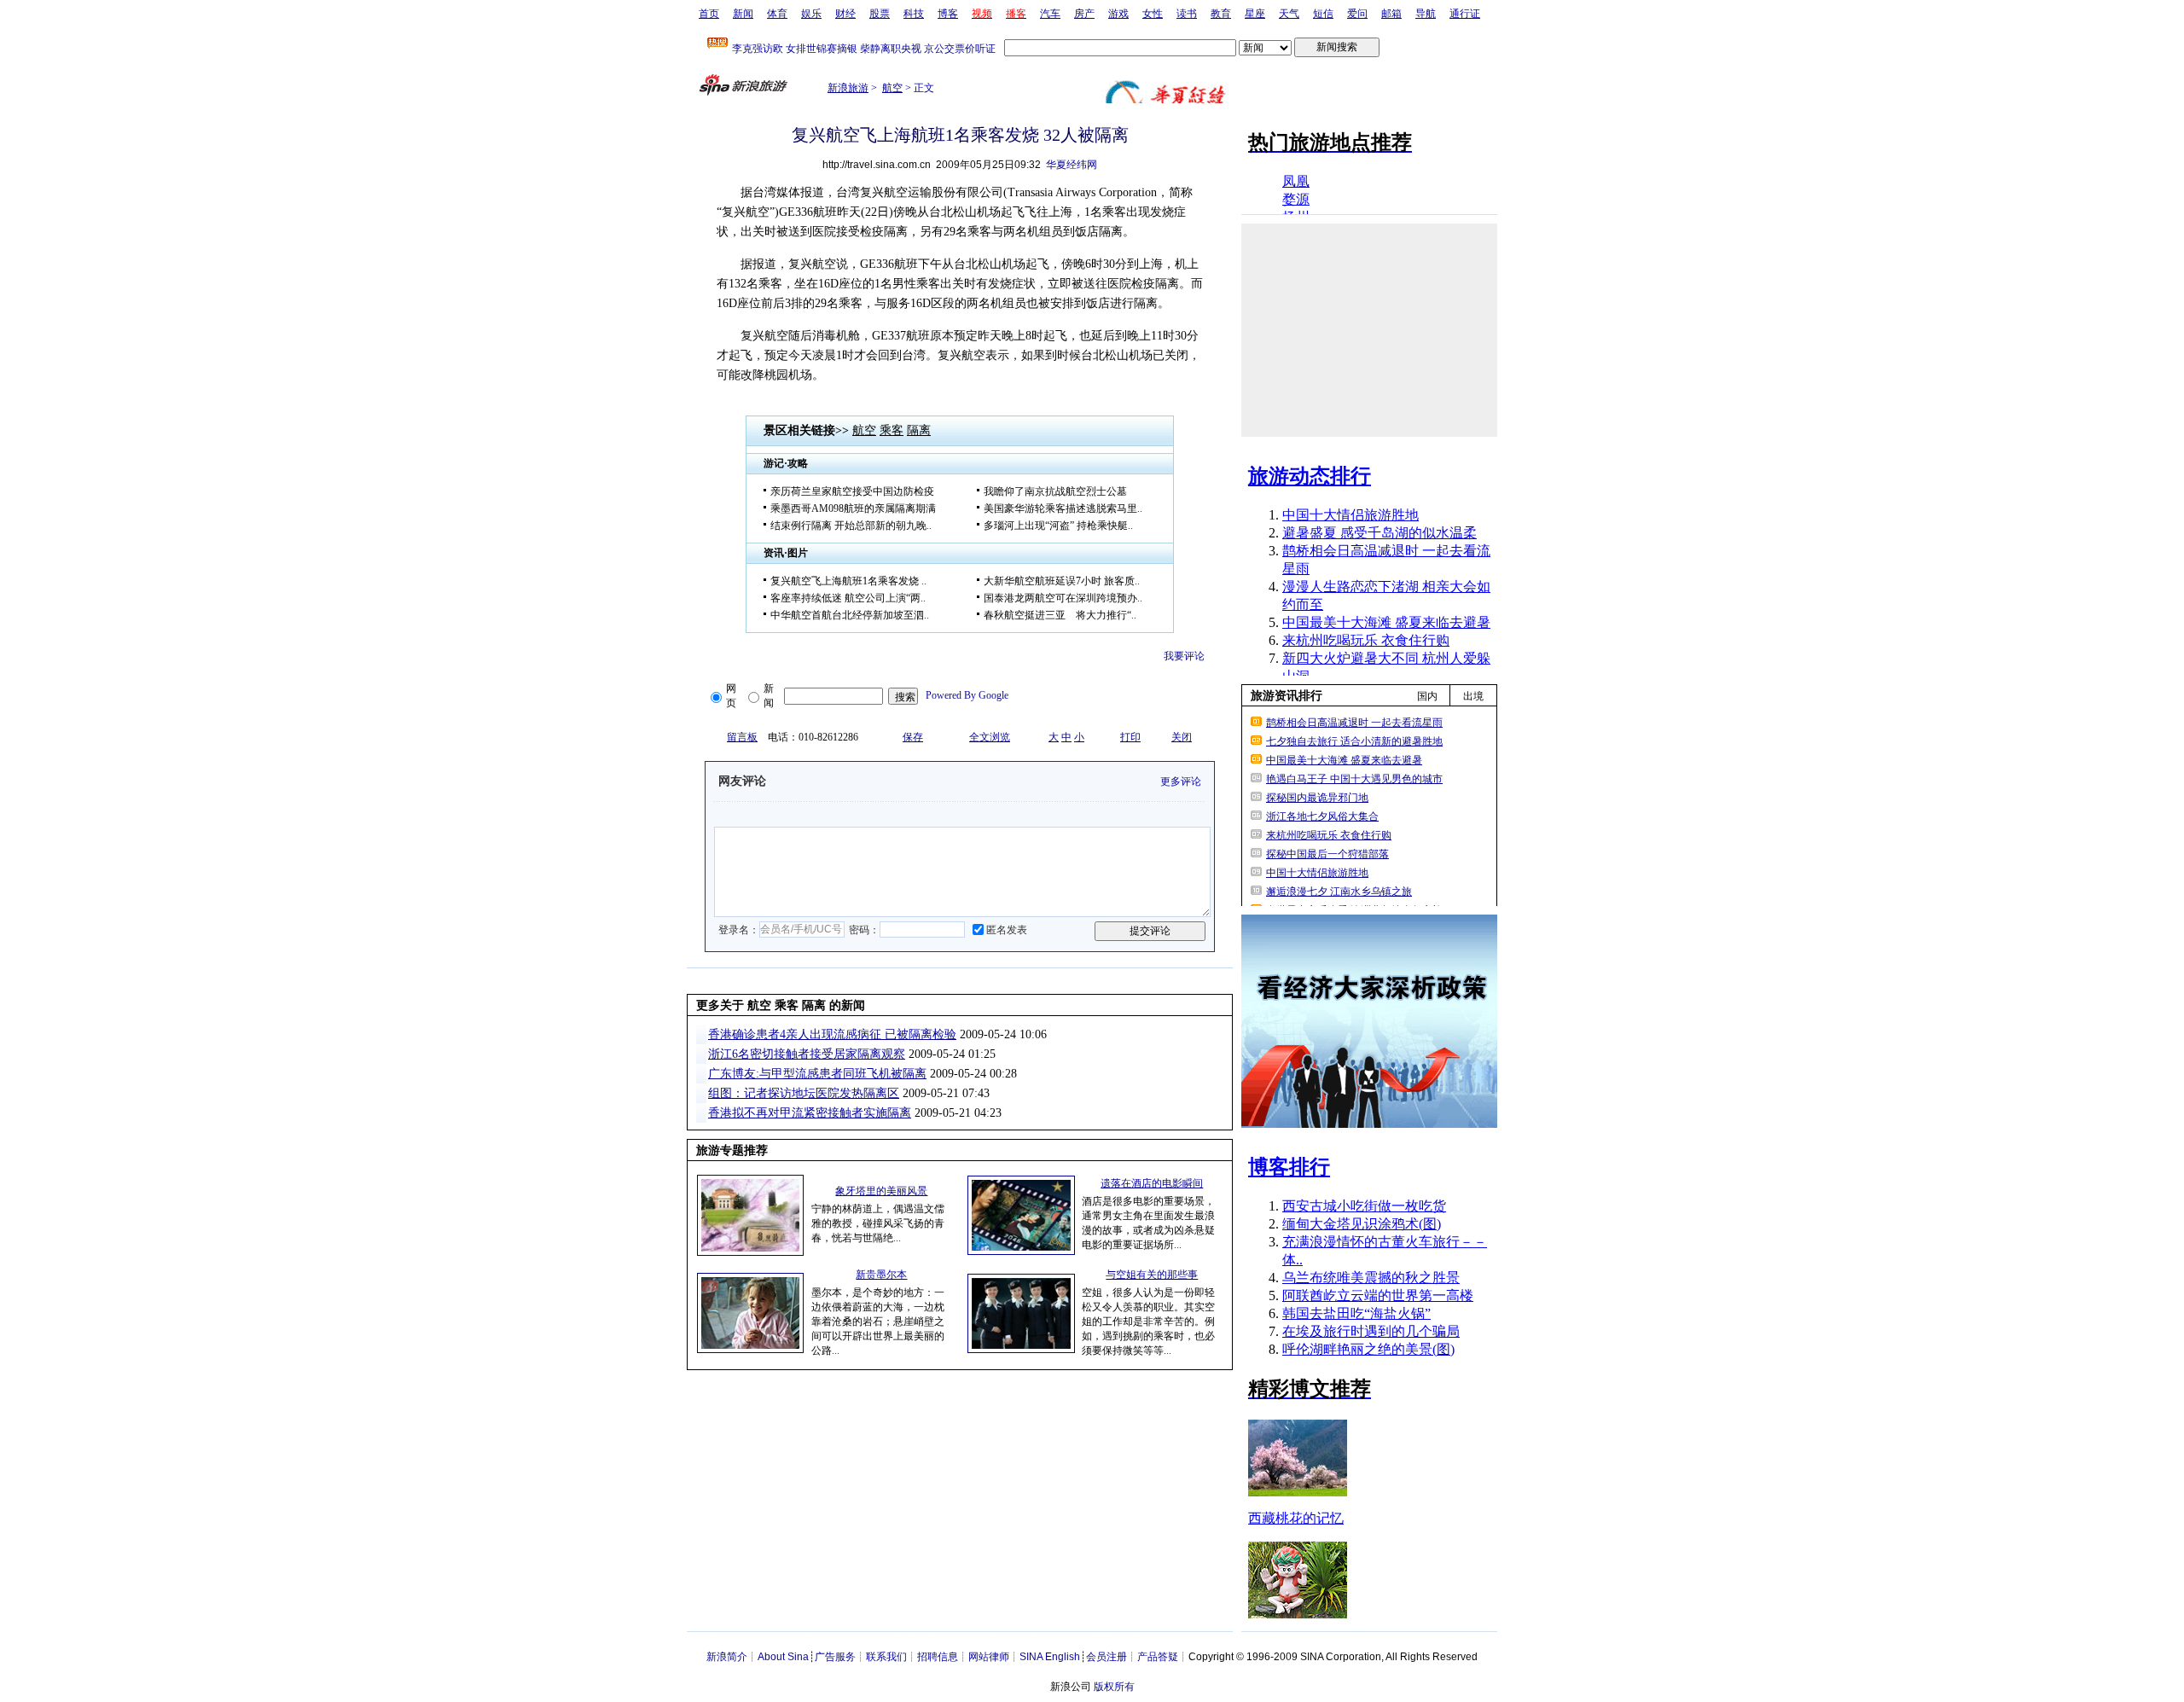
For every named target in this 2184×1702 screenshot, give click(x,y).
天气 (1289, 14)
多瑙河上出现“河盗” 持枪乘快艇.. (1058, 526)
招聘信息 (938, 1657)
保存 (913, 737)
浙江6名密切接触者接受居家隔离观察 (807, 1054)
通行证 (1465, 14)
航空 (892, 88)
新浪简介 (727, 1657)
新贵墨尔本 (881, 1275)
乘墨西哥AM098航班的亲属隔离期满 (853, 508)
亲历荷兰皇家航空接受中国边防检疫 (852, 491)
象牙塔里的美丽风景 (881, 1191)
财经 (845, 14)
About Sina (783, 1657)
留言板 (742, 737)
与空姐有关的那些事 (1152, 1275)
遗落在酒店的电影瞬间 (1152, 1183)
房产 (1084, 14)
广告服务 (835, 1657)
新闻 (743, 14)
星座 (1255, 14)
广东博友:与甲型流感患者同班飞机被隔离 (817, 1074)
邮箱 (1391, 14)
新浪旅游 (848, 88)
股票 (880, 14)
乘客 (892, 430)
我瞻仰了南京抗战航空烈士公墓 (1055, 491)
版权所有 (1114, 1687)
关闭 (1182, 737)
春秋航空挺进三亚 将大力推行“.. (1060, 615)
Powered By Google (967, 695)
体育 (777, 14)
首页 (709, 14)
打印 (1130, 737)
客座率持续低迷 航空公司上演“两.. (848, 598)
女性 (1153, 14)
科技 (914, 14)
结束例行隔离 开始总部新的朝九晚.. (851, 526)
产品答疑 (1158, 1657)
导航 (1426, 14)
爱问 (1357, 14)
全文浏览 (990, 737)
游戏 (1118, 14)
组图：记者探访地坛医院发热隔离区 (804, 1093)
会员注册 (1107, 1657)
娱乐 (811, 14)
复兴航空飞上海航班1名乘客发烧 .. (848, 581)
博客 (948, 14)
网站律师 (989, 1657)
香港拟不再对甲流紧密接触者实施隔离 (810, 1113)
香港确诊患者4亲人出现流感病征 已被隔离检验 (832, 1034)
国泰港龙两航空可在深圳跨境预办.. (1063, 598)
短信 (1323, 14)
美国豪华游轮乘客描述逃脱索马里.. (1063, 508)
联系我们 (886, 1657)
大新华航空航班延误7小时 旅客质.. (1062, 581)
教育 (1221, 14)
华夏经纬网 (1072, 165)
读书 (1187, 14)
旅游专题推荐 (732, 1150)
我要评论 (1184, 656)
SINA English (1050, 1657)
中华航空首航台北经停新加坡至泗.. (850, 615)
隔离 (919, 430)
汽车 (1050, 14)
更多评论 (1181, 781)
